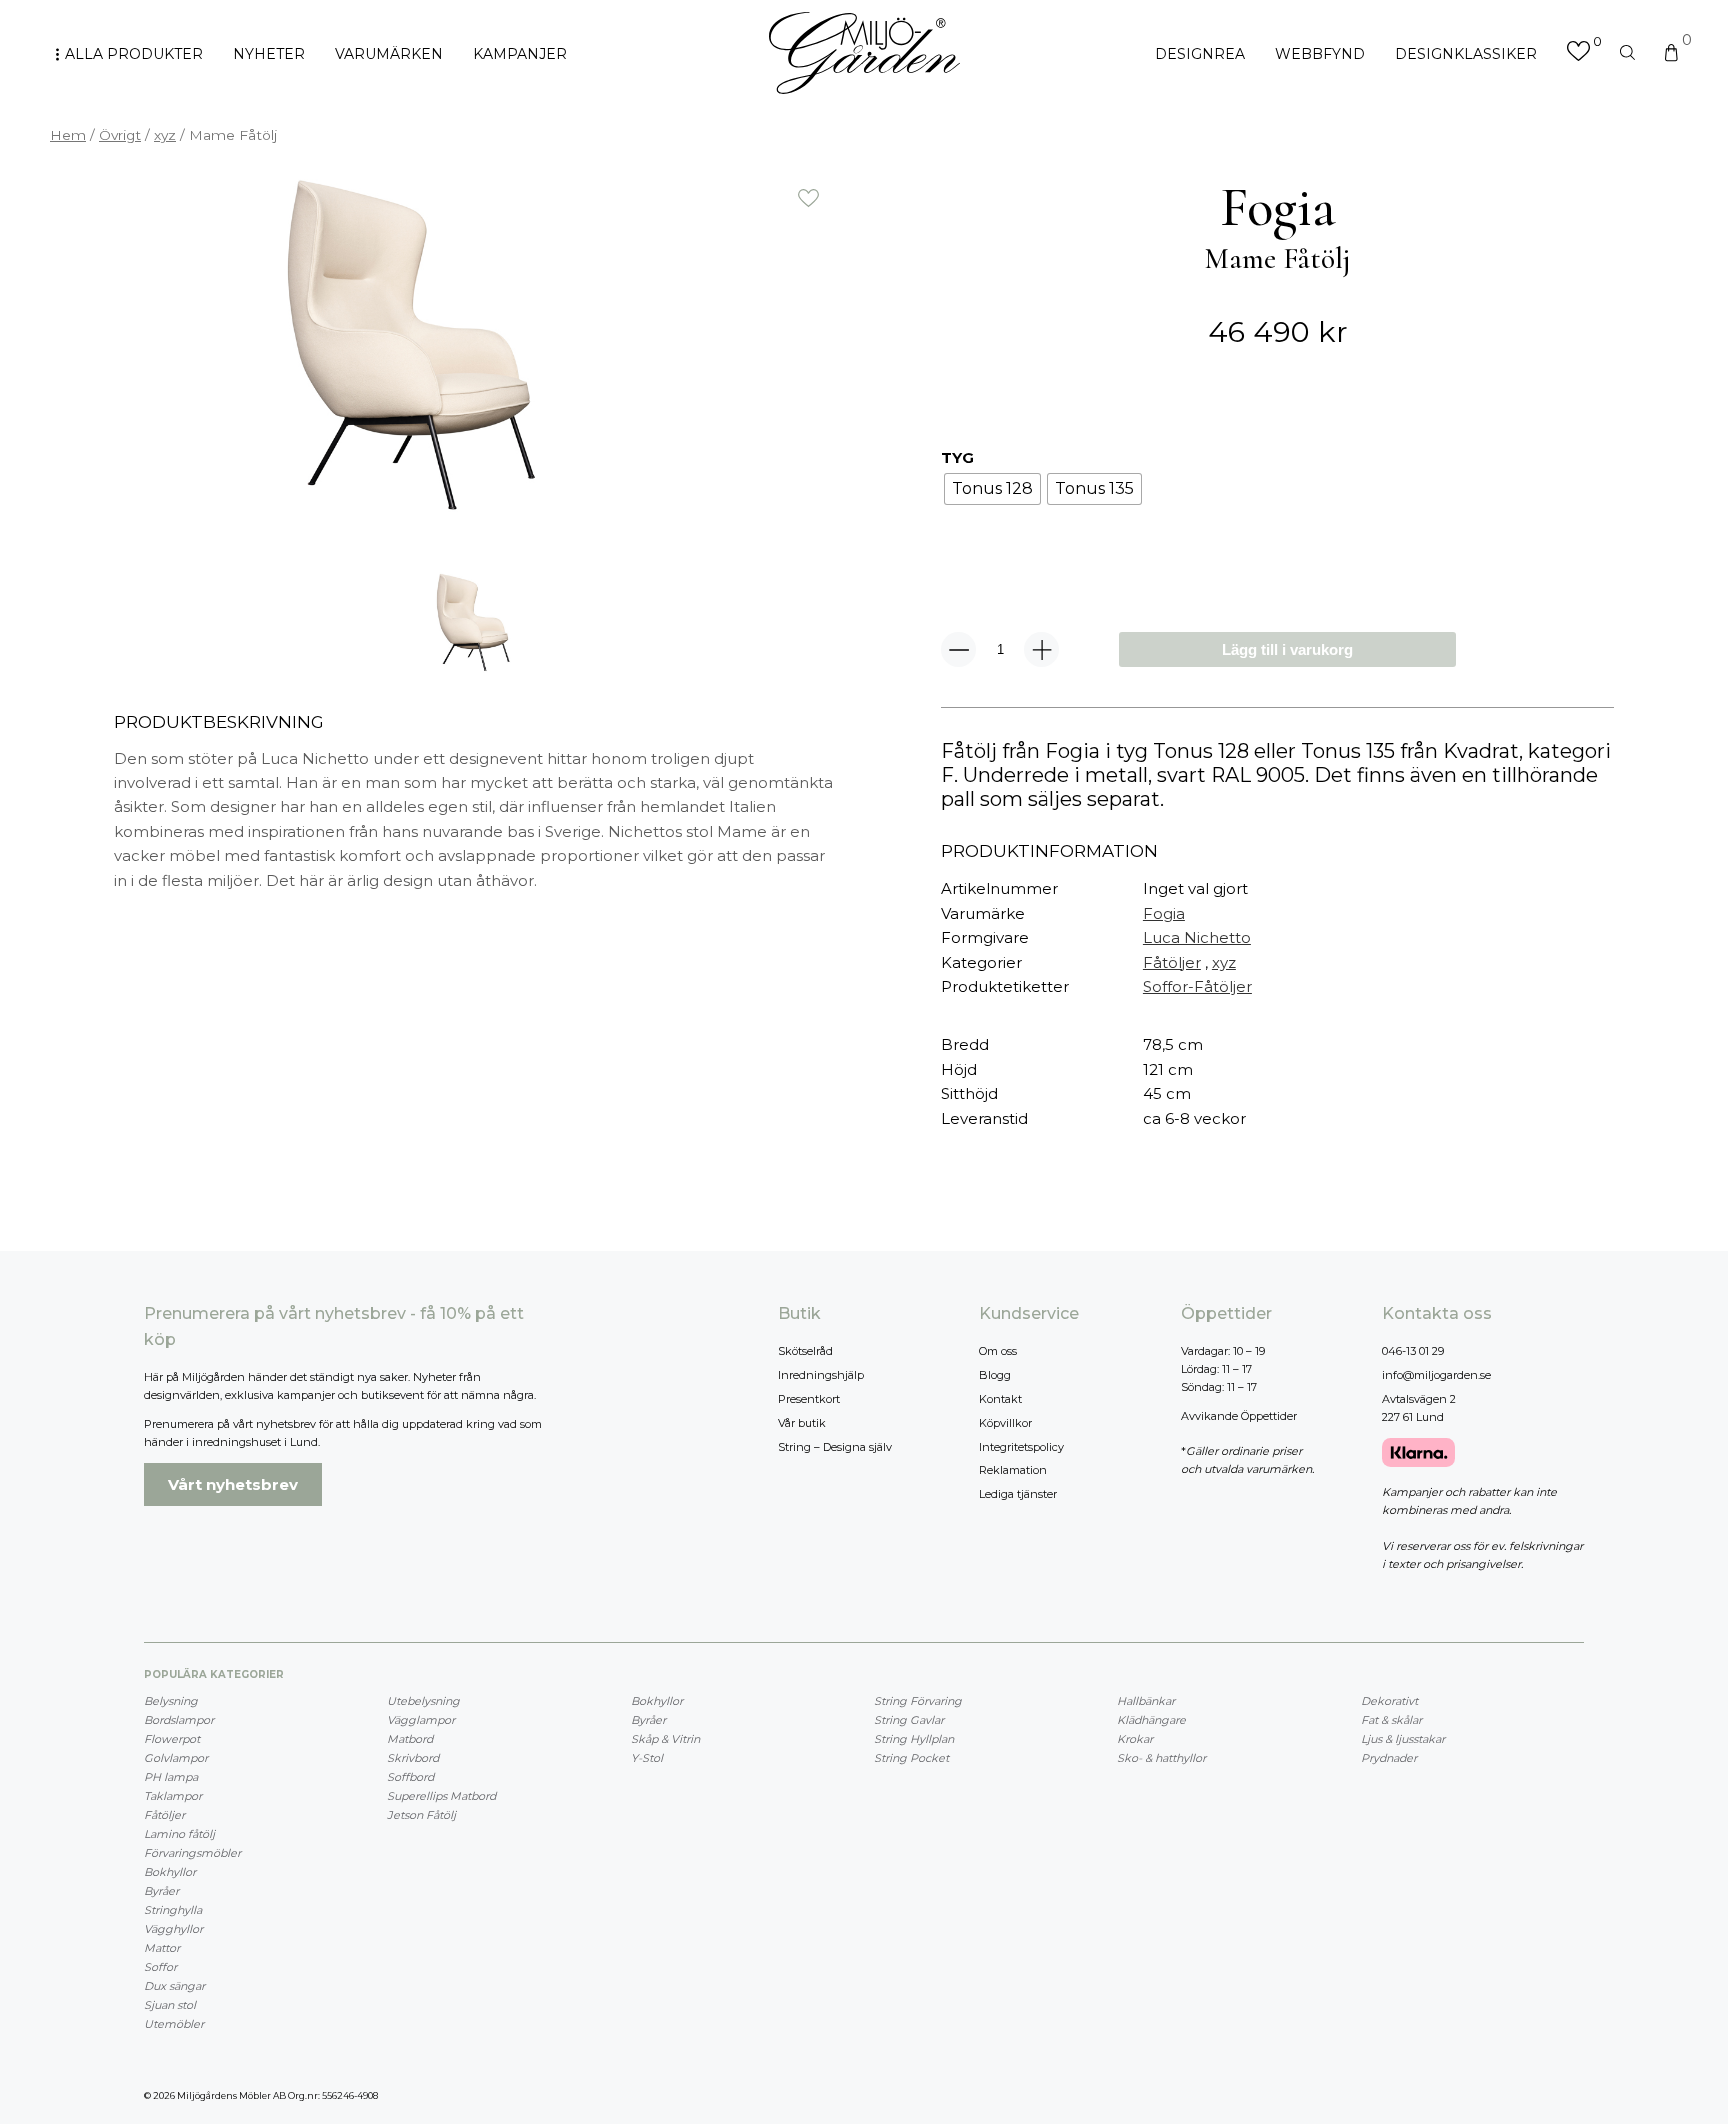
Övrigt (120, 135)
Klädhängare (1151, 1720)
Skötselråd (805, 1351)
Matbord (410, 1739)
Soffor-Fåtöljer (1197, 986)
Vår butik (802, 1423)
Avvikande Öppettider (1239, 1416)
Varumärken (389, 54)
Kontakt (1000, 1399)
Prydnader (1389, 1758)
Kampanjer (520, 54)
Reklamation (1013, 1470)
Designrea (1200, 54)
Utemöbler (174, 2024)
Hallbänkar (1146, 1701)
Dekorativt (1389, 1701)
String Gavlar (909, 1720)
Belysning (171, 1701)
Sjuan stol (170, 2005)
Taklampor (173, 1796)
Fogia (1164, 913)
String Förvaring (918, 1701)
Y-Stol (647, 1758)
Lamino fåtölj (179, 1834)
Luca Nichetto (1197, 937)
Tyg (957, 457)
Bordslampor (179, 1720)
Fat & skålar (1391, 1720)
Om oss (998, 1351)
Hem (68, 135)
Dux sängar (174, 1986)
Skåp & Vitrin (665, 1739)
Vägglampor (421, 1720)
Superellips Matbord (441, 1796)
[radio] (992, 489)
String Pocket (911, 1758)
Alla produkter (134, 54)
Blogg (995, 1375)
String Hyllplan (914, 1739)
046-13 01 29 (1413, 1351)
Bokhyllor (170, 1872)
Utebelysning (423, 1701)
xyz (165, 135)
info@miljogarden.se (1436, 1375)
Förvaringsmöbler (192, 1853)
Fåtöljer (1172, 962)
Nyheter (269, 54)
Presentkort (809, 1399)
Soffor (160, 1967)
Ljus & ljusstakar (1403, 1739)
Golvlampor (176, 1758)
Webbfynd (1320, 54)
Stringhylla (173, 1910)
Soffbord (410, 1777)
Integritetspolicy (1021, 1447)
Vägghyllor (173, 1929)
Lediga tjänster (1018, 1494)
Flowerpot (172, 1739)
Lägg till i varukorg (1287, 649)
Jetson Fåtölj (421, 1815)
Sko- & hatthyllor (1161, 1758)
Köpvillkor (1005, 1423)
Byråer (161, 1891)
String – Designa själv (835, 1447)
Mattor (162, 1948)
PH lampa (171, 1777)
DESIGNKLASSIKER (1466, 54)
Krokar (1135, 1739)
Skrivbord (413, 1758)
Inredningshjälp (821, 1375)
